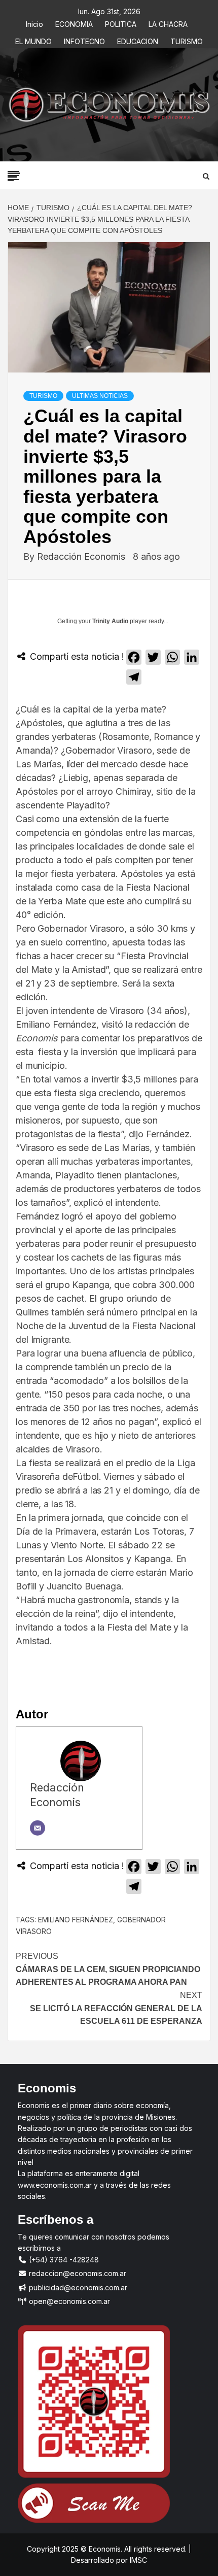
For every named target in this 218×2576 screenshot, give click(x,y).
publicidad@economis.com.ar (77, 2287)
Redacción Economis (82, 556)
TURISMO (187, 40)
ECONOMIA (74, 23)
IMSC (137, 2560)
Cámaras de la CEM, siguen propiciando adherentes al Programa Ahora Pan (108, 1969)
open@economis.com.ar (68, 2301)
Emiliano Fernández (76, 1920)
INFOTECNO (84, 40)
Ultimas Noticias (100, 396)
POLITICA (121, 23)
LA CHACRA (168, 23)
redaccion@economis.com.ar (77, 2273)
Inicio (34, 23)
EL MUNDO (33, 40)
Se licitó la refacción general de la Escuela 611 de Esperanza (116, 2008)
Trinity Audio (110, 621)
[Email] (38, 1828)
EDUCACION (138, 40)
